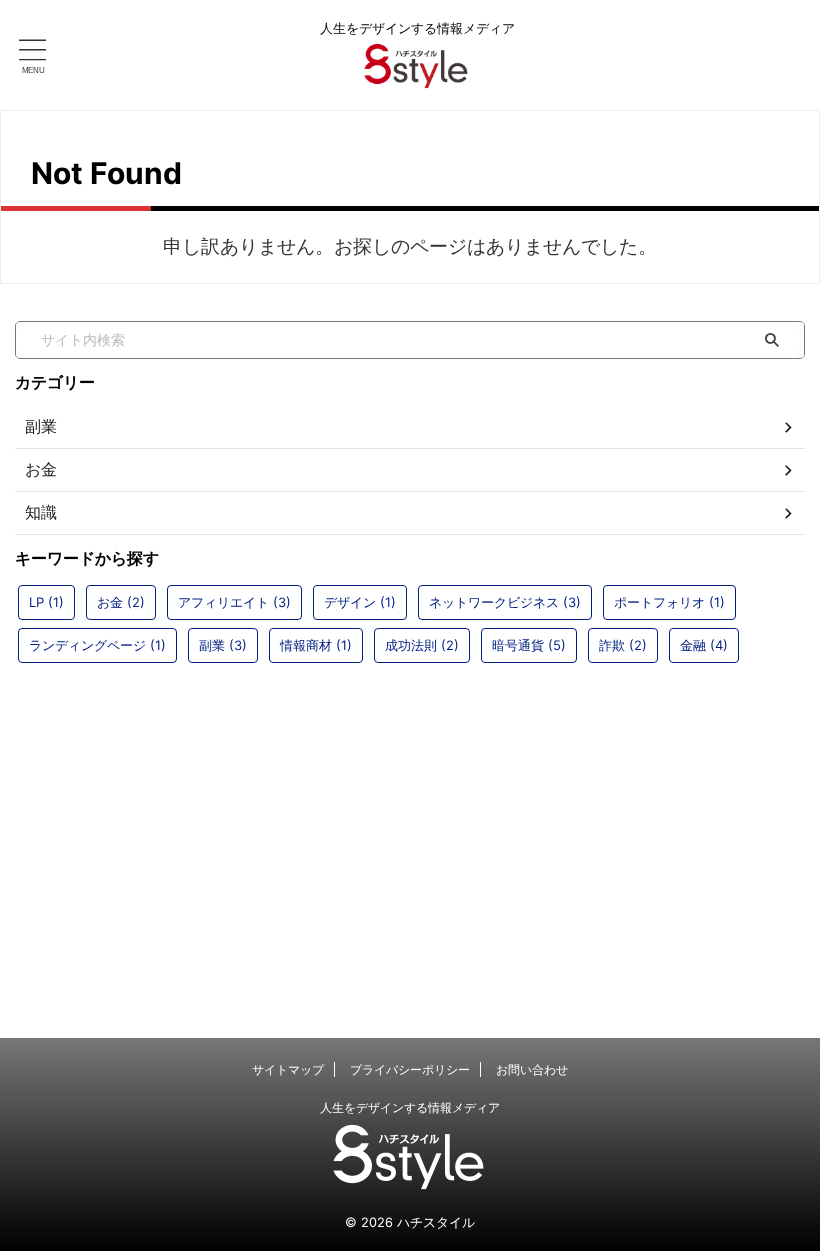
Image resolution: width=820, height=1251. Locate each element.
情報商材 (316, 645)
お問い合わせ (532, 1069)
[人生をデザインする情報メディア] (417, 73)
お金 (121, 602)
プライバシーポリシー (410, 1069)
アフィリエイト (234, 602)
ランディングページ (97, 645)
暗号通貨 (529, 645)
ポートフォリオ (669, 602)
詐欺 (623, 645)
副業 (223, 645)
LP (46, 602)
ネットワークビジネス (505, 602)
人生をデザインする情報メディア (410, 1107)
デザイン (360, 602)
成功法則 (422, 645)
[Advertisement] (410, 828)
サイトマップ (288, 1069)
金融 (704, 645)
